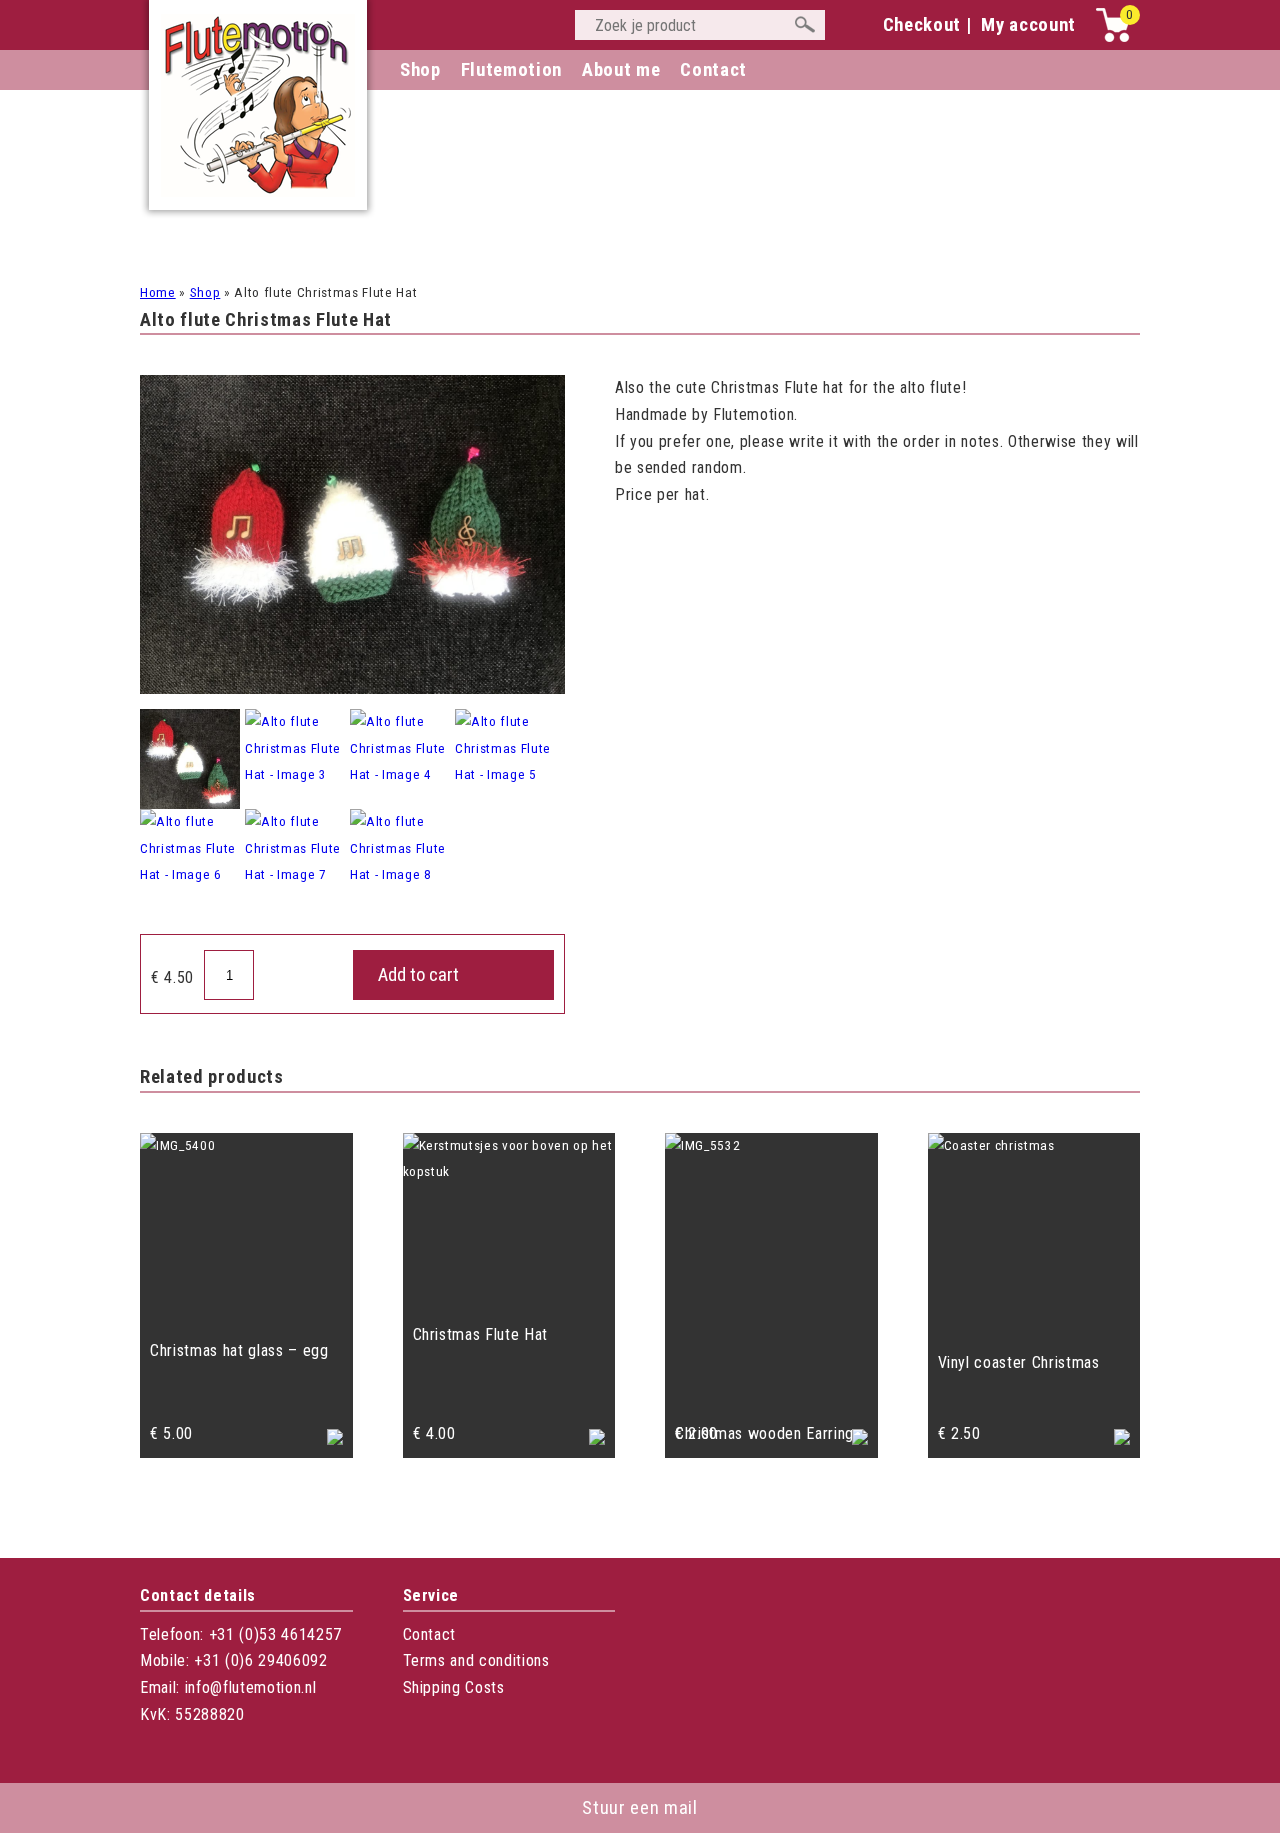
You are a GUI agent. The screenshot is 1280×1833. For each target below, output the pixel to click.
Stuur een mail (639, 1808)
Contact (430, 1634)
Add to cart (418, 975)
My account (1028, 25)
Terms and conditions (476, 1660)
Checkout (922, 25)
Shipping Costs (454, 1687)
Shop (420, 70)
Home (158, 292)
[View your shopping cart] (1113, 37)
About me (621, 70)
